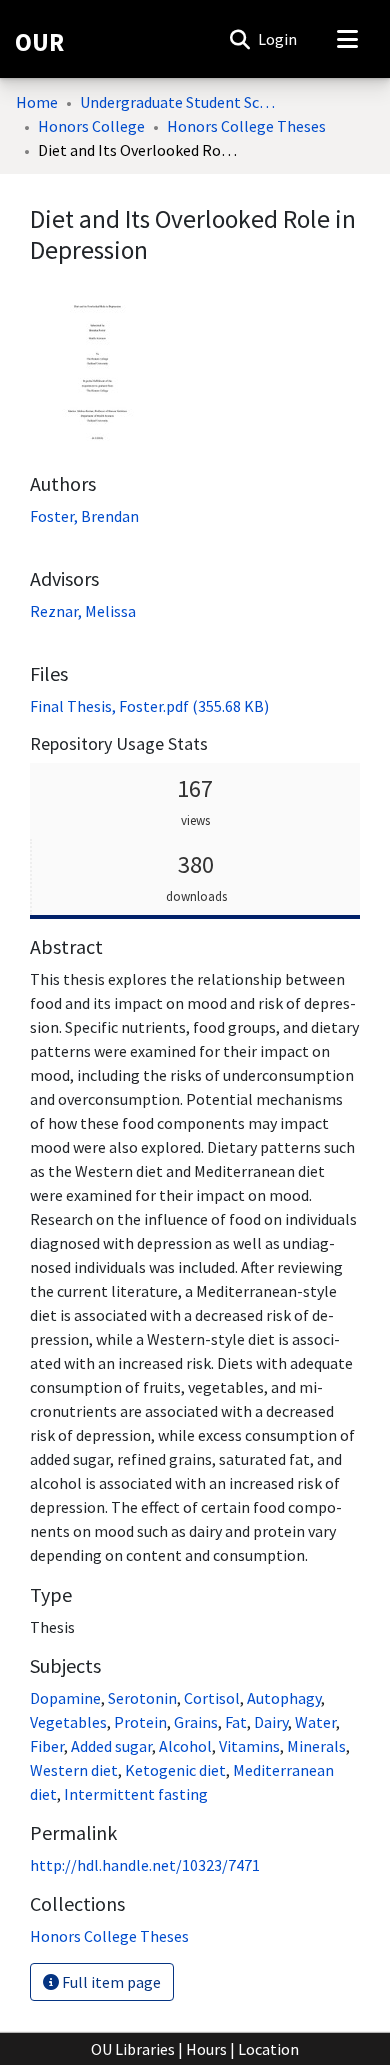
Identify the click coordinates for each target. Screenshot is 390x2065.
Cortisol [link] (212, 1698)
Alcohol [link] (185, 1746)
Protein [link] (140, 1722)
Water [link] (315, 1722)
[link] (149, 706)
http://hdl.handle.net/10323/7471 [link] (145, 1865)
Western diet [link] (74, 1770)
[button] (239, 39)
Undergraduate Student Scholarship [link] (180, 102)
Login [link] (278, 39)
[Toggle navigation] (347, 39)
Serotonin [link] (142, 1698)
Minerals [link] (316, 1746)
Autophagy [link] (284, 1698)
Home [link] (37, 102)
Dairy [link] (271, 1722)
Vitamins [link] (249, 1746)
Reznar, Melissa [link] (83, 611)
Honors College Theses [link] (246, 126)
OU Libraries (133, 2049)
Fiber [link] (47, 1746)
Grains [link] (196, 1722)
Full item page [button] (110, 1982)
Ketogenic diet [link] (175, 1770)
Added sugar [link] (111, 1746)
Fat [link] (236, 1722)
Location (268, 2049)
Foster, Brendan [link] (84, 516)
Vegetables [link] (68, 1722)
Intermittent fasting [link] (136, 1794)
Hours (206, 2049)
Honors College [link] (91, 126)
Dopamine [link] (65, 1698)
